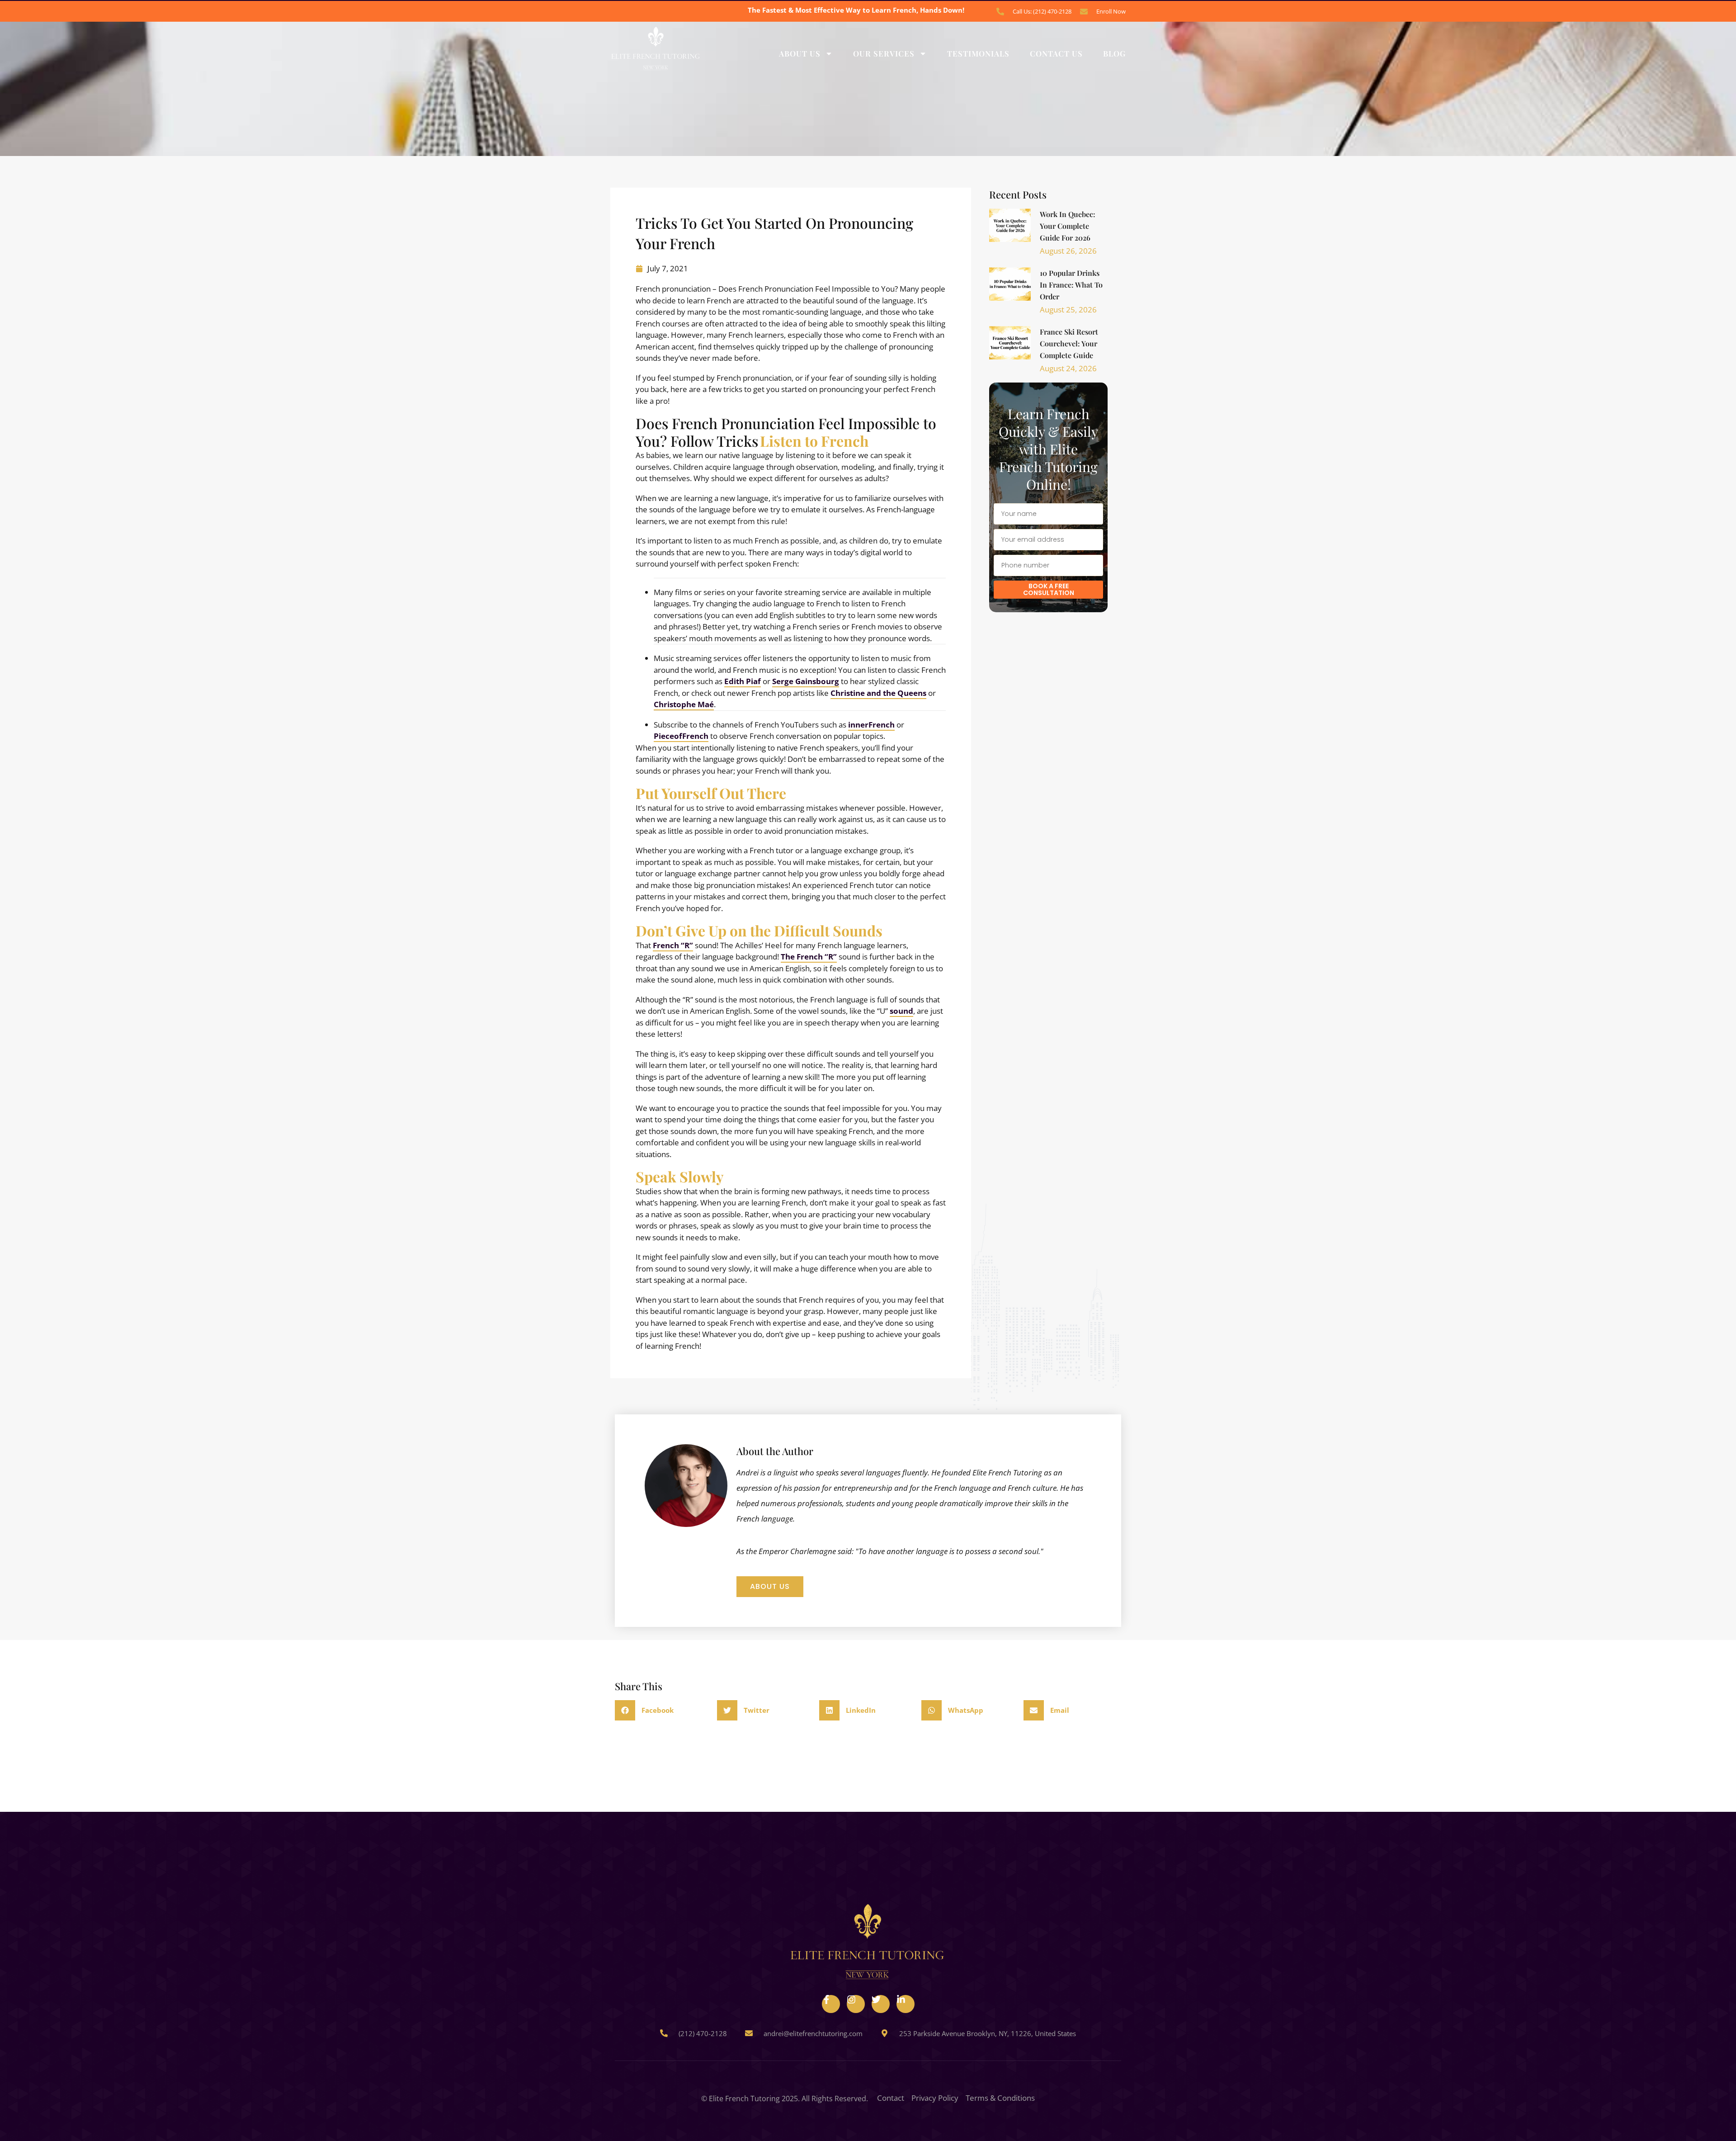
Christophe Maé (684, 704)
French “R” (673, 945)
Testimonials (978, 53)
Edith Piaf (743, 681)
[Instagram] (856, 2004)
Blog (1114, 53)
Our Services (884, 53)
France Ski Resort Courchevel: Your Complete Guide (1069, 343)
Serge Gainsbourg (806, 681)
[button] (664, 1710)
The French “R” (809, 957)
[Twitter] (881, 2004)
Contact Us (1056, 53)
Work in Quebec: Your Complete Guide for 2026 (1068, 226)
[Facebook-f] (831, 2004)
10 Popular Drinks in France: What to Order (1071, 285)
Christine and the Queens (878, 693)
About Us (800, 53)
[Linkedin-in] (906, 2004)
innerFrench (871, 725)
